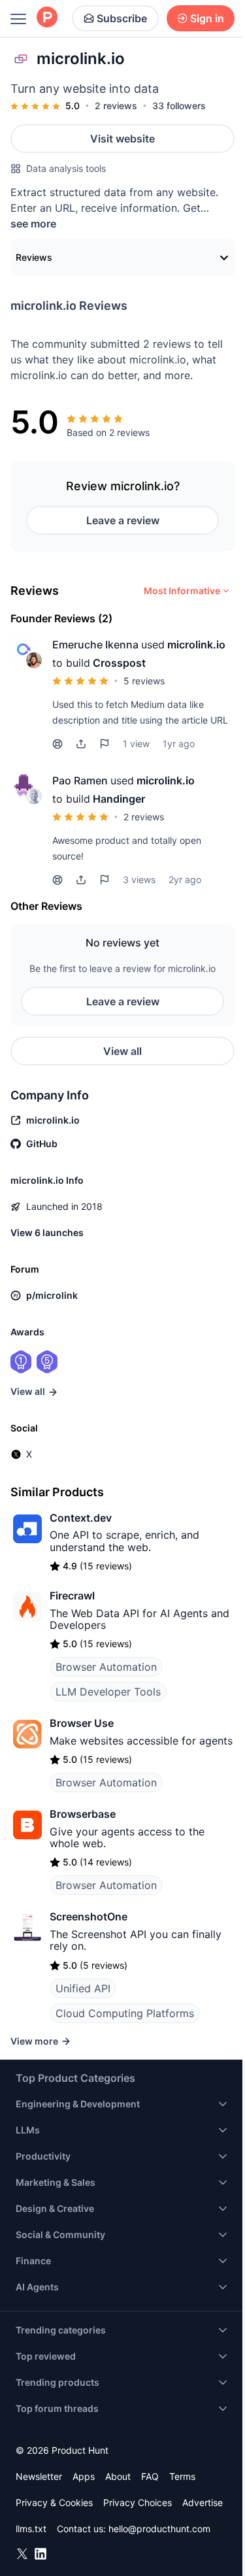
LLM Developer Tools (108, 1692)
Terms (182, 2476)
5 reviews (144, 681)
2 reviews (116, 106)
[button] (196, 644)
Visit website (122, 139)
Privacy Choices (138, 2502)
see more (33, 224)
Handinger (119, 799)
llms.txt (31, 2529)
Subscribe (122, 18)
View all (122, 1051)
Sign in (207, 18)
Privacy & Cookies (54, 2502)
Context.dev (81, 1518)
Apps (84, 2476)
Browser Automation (106, 1667)
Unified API (83, 1988)
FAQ (150, 2476)
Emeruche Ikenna (95, 644)
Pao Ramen (80, 780)
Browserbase (83, 1814)
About (118, 2476)
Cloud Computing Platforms (125, 2013)
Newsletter (39, 2476)
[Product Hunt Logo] (47, 18)
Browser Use (82, 1723)
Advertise (203, 2502)
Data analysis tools (66, 168)
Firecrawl (72, 1596)
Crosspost (119, 663)
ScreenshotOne (89, 1916)
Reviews (34, 257)
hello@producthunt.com (159, 2529)
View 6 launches (47, 1232)
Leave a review (123, 520)
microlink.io (196, 644)
